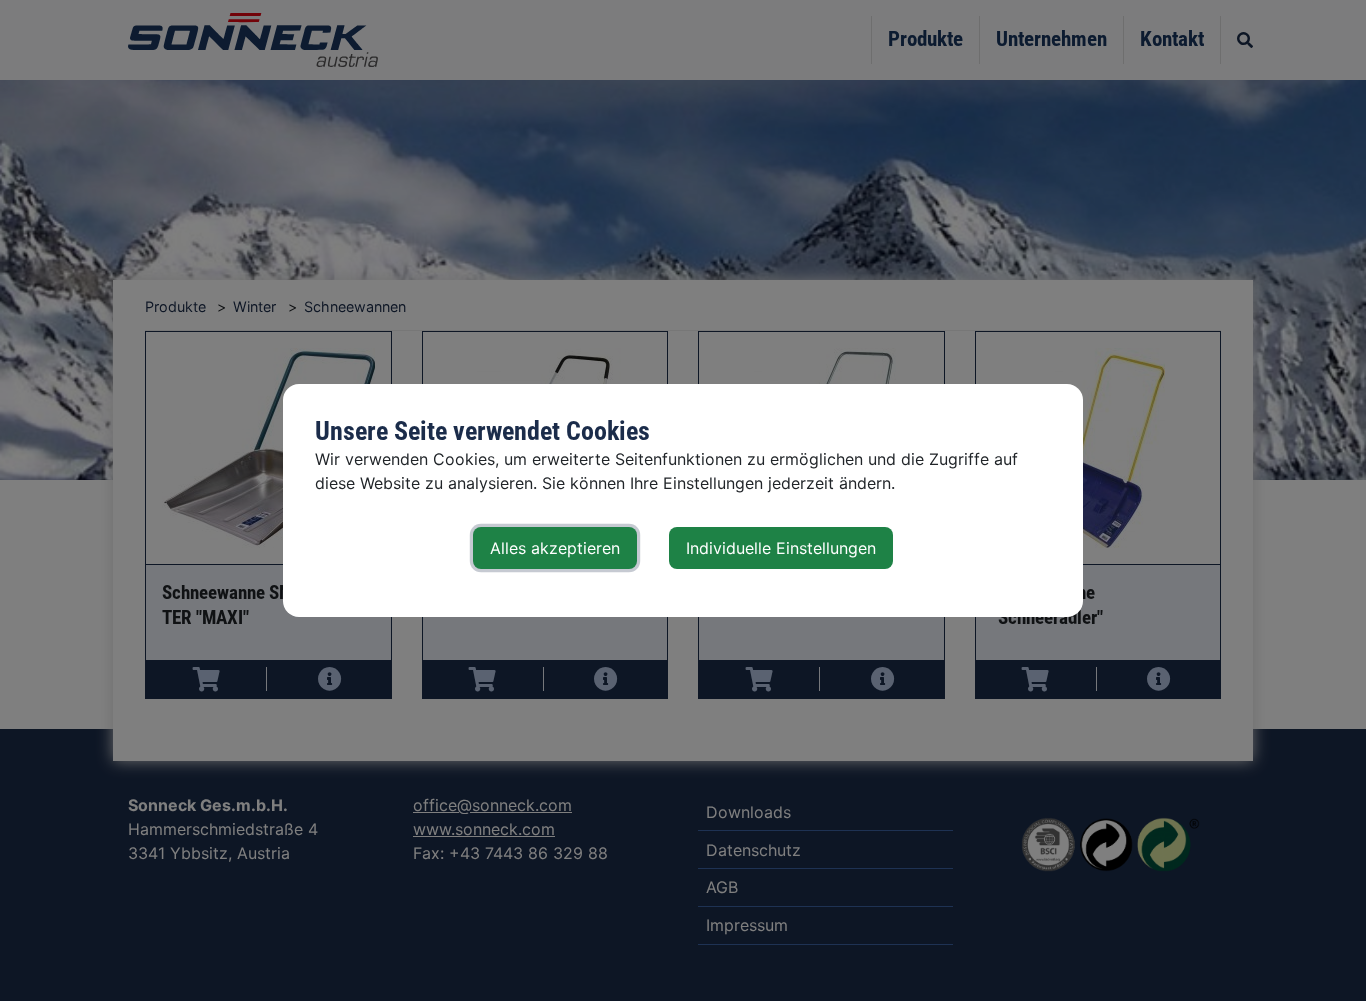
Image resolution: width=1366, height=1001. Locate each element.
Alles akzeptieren (555, 548)
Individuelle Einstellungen (781, 548)
